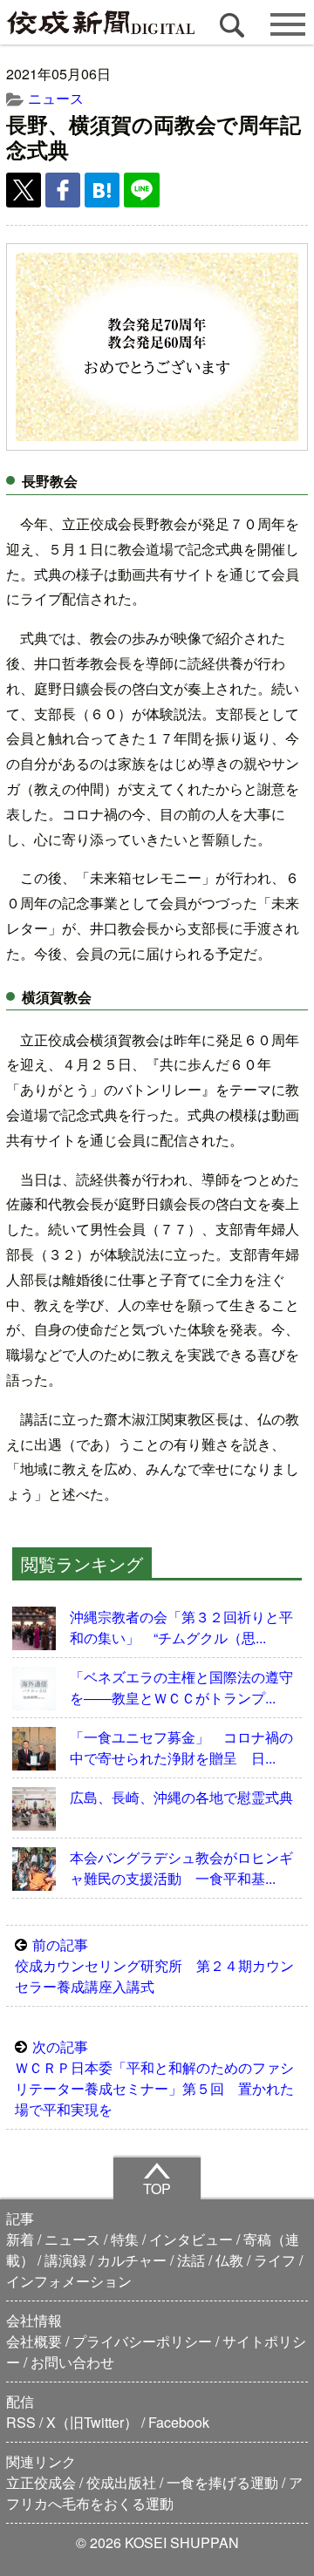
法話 (191, 2260)
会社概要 (34, 2341)
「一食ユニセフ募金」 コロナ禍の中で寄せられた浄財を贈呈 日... (181, 1747)
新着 (20, 2239)
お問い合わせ (72, 2362)
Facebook (179, 2422)
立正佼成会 (41, 2482)
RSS (21, 2422)
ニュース (56, 98)
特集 (125, 2239)
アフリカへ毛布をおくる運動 (154, 2493)
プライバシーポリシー (142, 2341)
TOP (157, 2189)
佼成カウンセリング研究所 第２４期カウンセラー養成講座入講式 (154, 1965)
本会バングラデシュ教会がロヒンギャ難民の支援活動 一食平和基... (181, 1868)
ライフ (275, 2260)
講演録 (65, 2260)
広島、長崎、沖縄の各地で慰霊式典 (181, 1797)
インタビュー (191, 2239)
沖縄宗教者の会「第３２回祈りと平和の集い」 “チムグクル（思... (181, 1627)
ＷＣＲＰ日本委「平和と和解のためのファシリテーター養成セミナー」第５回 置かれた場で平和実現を (154, 2078)
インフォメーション (69, 2281)
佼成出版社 (121, 2482)
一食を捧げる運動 (222, 2482)
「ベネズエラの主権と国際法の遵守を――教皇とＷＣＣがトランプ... (181, 1687)
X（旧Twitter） (92, 2422)
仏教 (229, 2260)
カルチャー (132, 2260)
